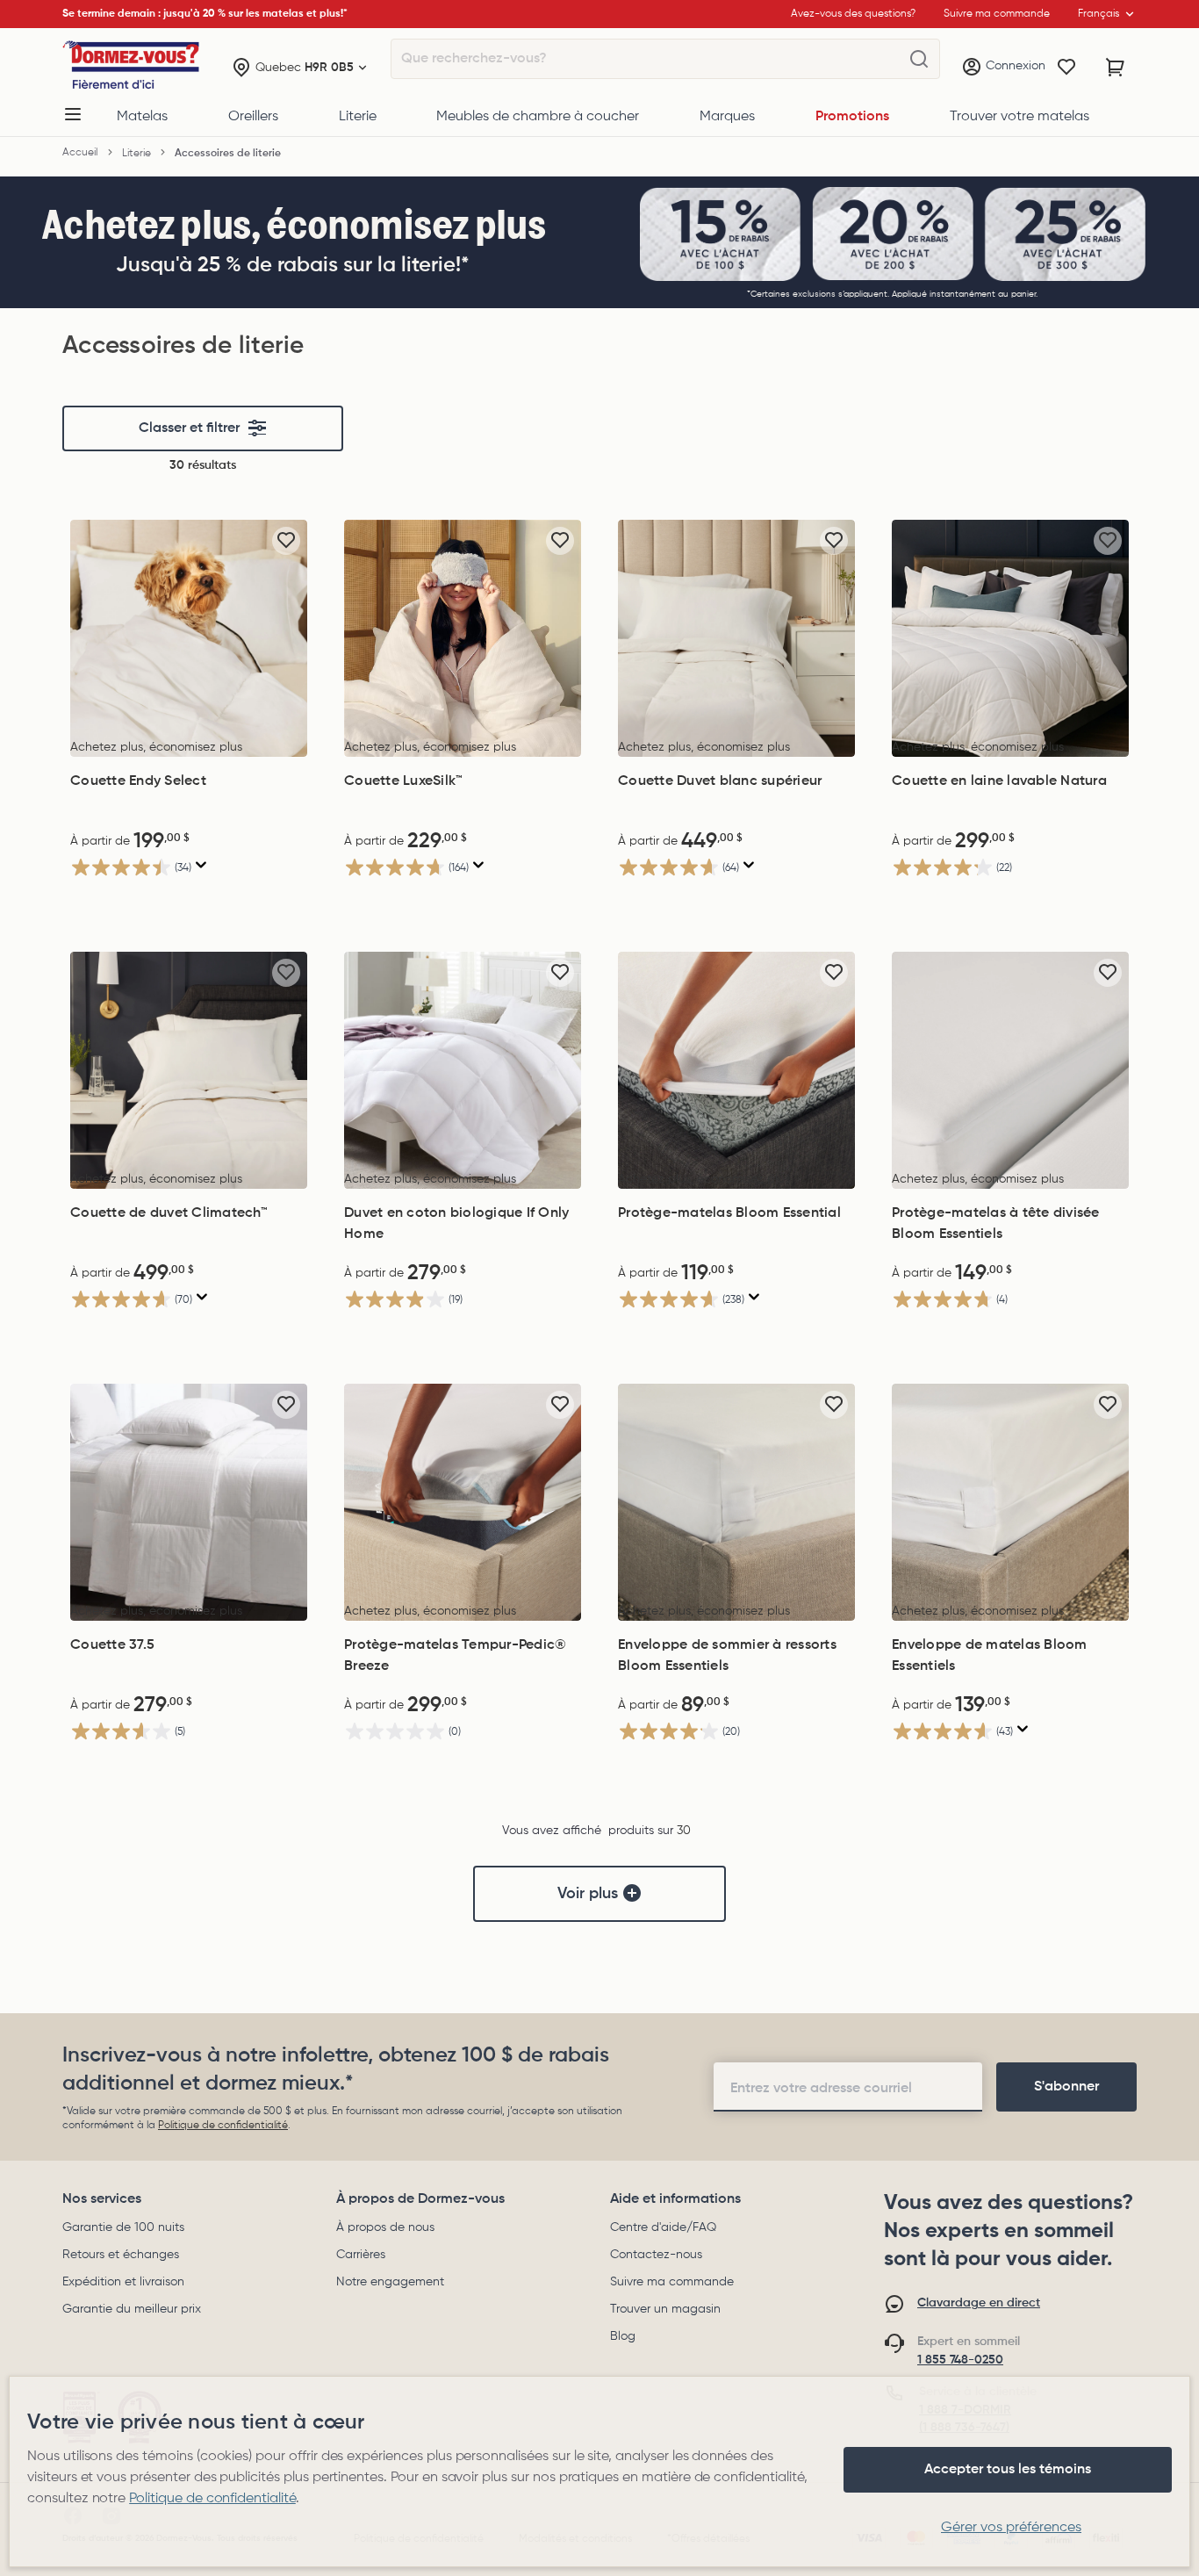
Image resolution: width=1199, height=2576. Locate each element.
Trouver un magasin (665, 2309)
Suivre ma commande (672, 2282)
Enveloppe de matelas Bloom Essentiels (990, 1656)
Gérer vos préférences (1011, 2528)
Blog (623, 2336)
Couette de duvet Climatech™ (169, 1213)
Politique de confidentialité (223, 2126)
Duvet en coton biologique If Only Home (456, 1224)
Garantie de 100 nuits (123, 2227)
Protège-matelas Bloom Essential (729, 1213)
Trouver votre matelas (1020, 117)
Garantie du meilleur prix (132, 2309)
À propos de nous (385, 2227)
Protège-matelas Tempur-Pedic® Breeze (455, 1656)
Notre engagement (390, 2282)
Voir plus (588, 1894)
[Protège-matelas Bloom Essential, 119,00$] (736, 1070)
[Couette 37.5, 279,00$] (189, 1502)
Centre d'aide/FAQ (663, 2227)
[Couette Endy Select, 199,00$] (189, 638)
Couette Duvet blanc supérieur (720, 781)
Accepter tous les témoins (1008, 2470)
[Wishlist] (1066, 68)
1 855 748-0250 (960, 2360)
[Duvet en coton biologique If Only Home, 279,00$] (463, 1070)
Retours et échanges (121, 2255)
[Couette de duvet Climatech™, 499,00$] (189, 1070)
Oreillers (253, 117)
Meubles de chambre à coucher (538, 117)
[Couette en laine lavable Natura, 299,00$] (1010, 638)
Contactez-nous (656, 2255)
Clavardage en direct (979, 2303)
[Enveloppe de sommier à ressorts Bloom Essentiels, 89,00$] (736, 1502)
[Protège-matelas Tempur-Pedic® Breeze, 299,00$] (463, 1502)
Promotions (852, 117)
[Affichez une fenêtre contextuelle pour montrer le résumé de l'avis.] (201, 865)
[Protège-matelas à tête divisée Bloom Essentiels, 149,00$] (1010, 1070)
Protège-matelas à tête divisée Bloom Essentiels (996, 1224)
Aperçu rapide (189, 738)
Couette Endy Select (138, 781)
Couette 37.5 (112, 1645)
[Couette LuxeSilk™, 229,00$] (463, 638)
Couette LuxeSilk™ (403, 781)
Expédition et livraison (123, 2282)
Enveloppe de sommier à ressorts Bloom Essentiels (727, 1656)
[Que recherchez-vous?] (919, 60)
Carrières (361, 2255)
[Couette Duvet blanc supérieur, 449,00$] (736, 638)
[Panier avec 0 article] (1116, 68)
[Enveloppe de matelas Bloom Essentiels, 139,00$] (1010, 1502)
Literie (358, 117)
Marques (727, 117)
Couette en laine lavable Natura (999, 781)
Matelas (142, 117)
